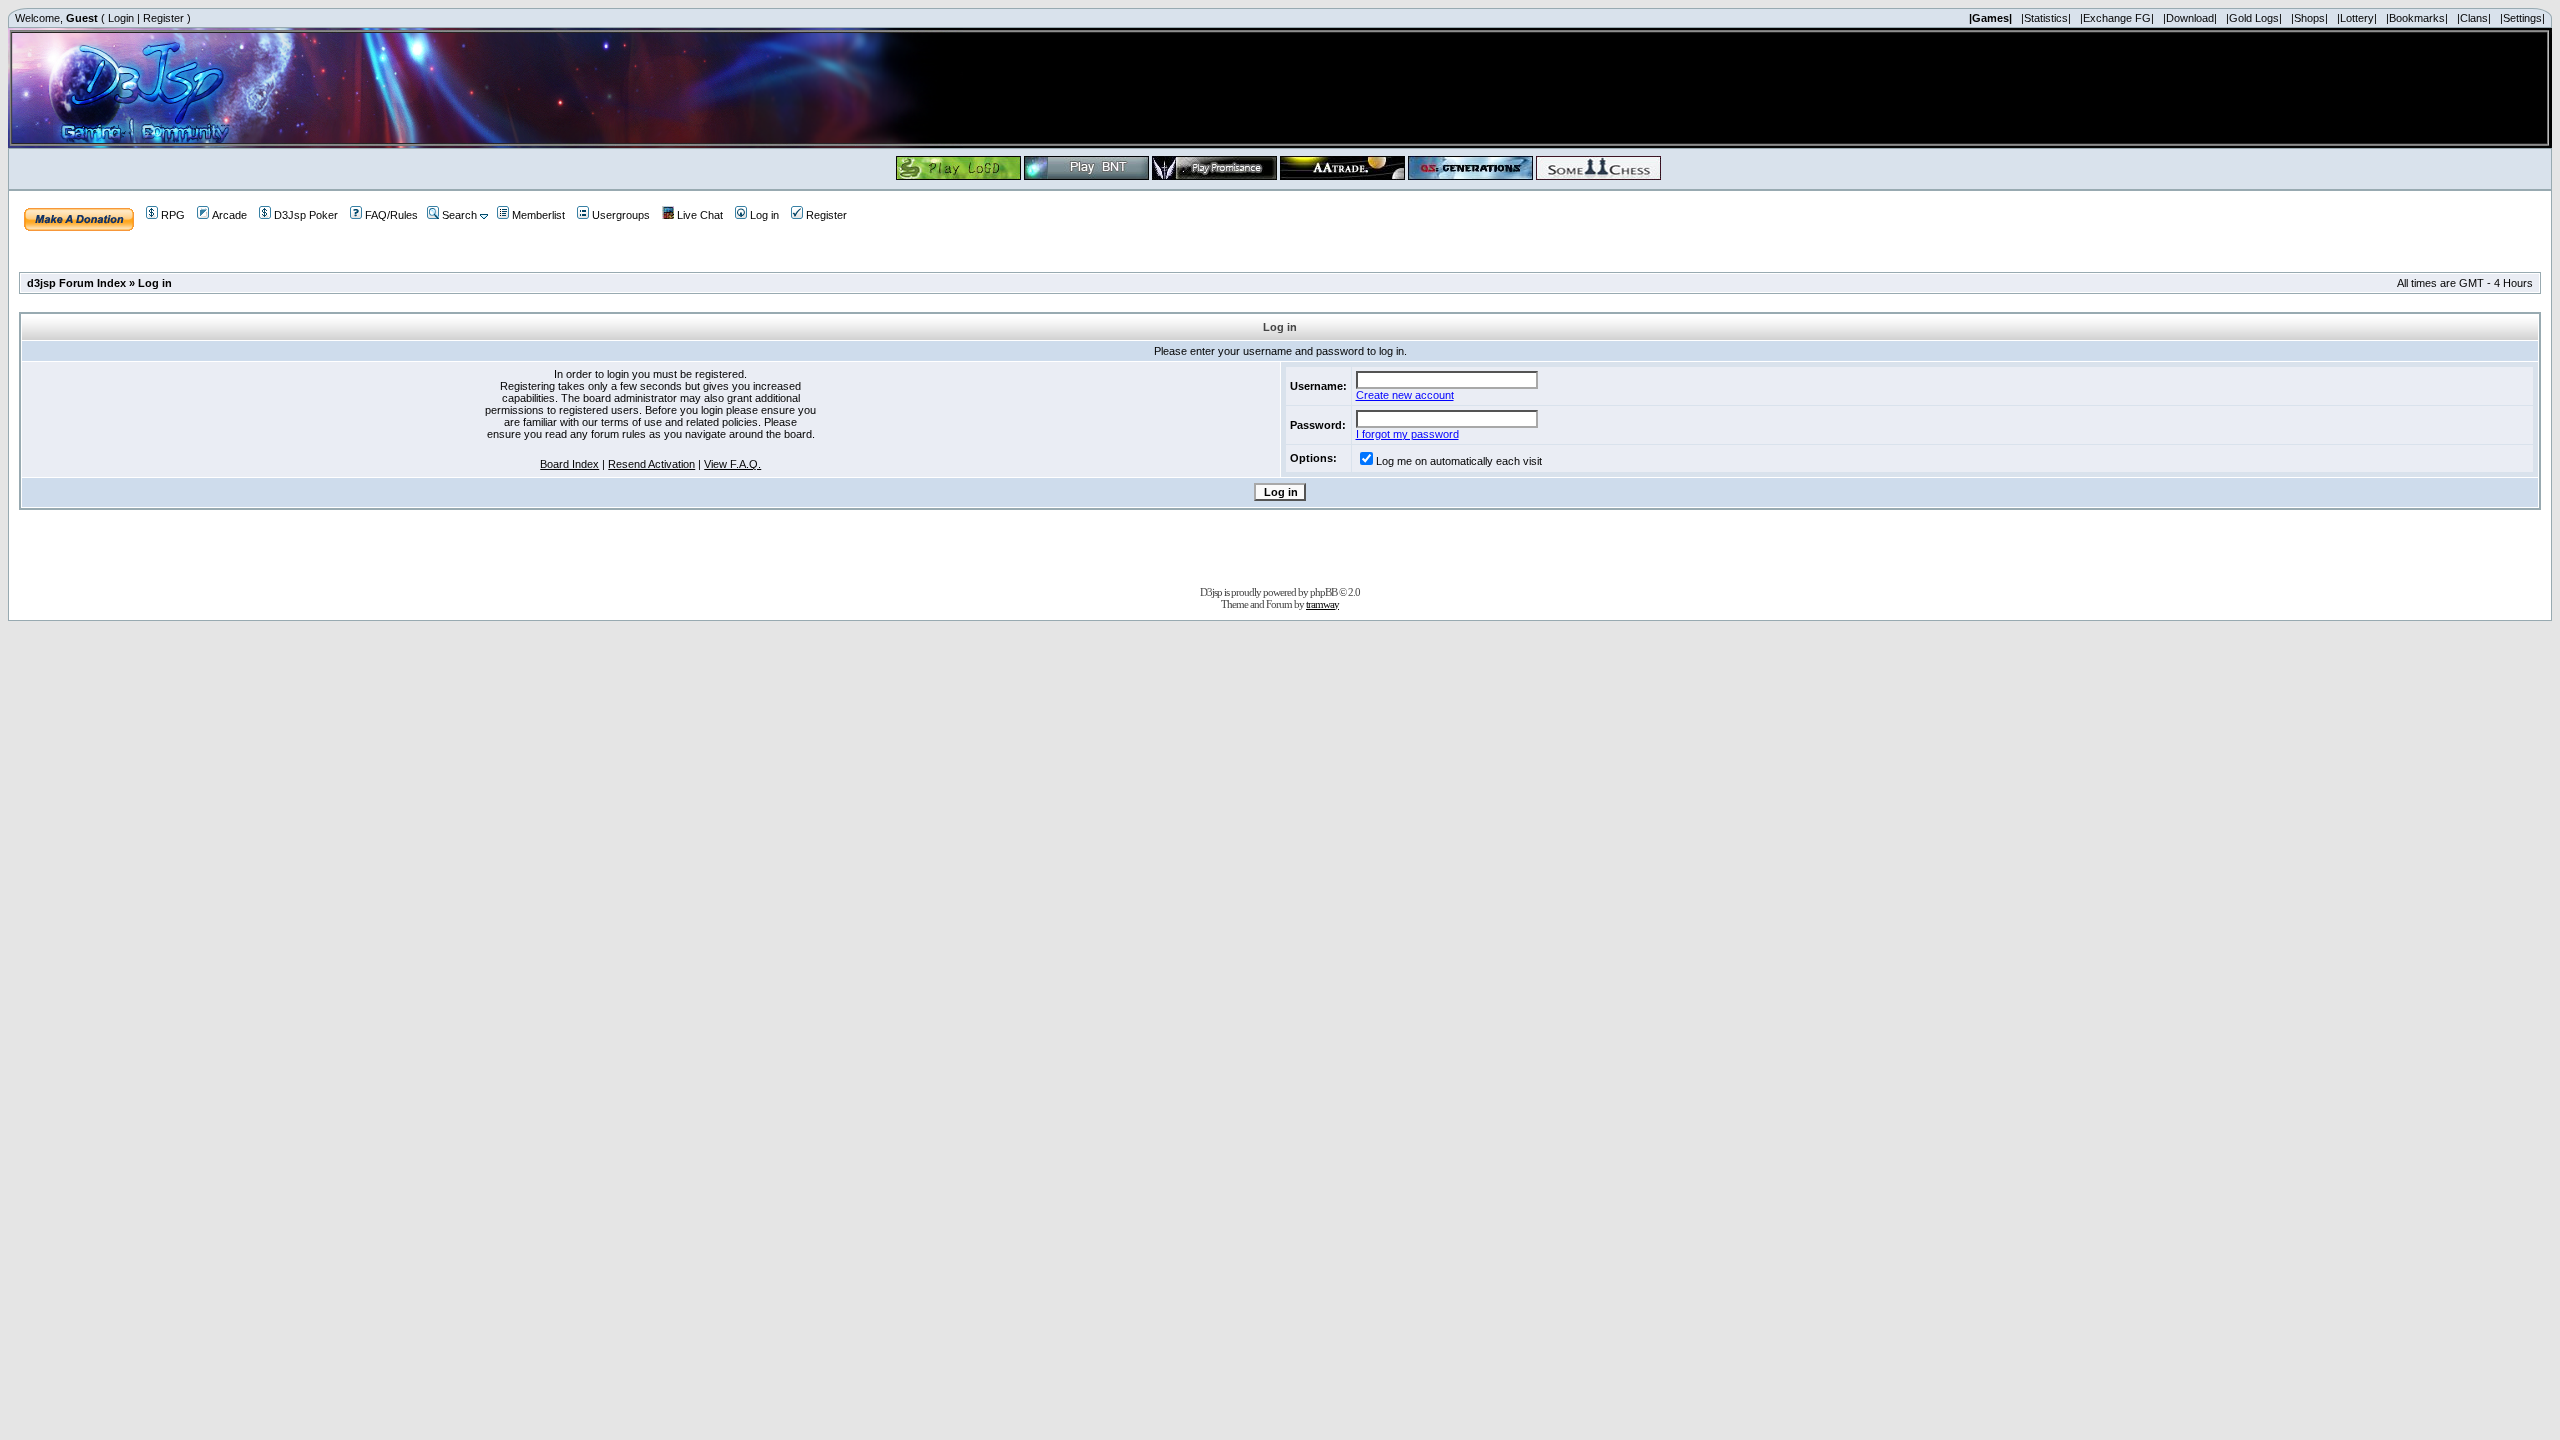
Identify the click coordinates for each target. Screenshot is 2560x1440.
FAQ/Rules (391, 215)
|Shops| (2309, 18)
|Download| (2190, 18)
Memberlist (538, 215)
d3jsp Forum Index (76, 283)
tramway (1322, 604)
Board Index (569, 464)
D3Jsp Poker (306, 215)
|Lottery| (2357, 18)
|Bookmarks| (2417, 18)
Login (121, 18)
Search (459, 215)
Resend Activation (651, 464)
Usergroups (621, 215)
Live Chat (700, 215)
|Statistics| (2046, 18)
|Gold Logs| (2254, 18)
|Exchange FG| (2117, 18)
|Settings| (2522, 18)
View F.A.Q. (732, 464)
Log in (764, 215)
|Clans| (2474, 18)
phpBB (1323, 592)
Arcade (229, 215)
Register (163, 18)
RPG (173, 215)
